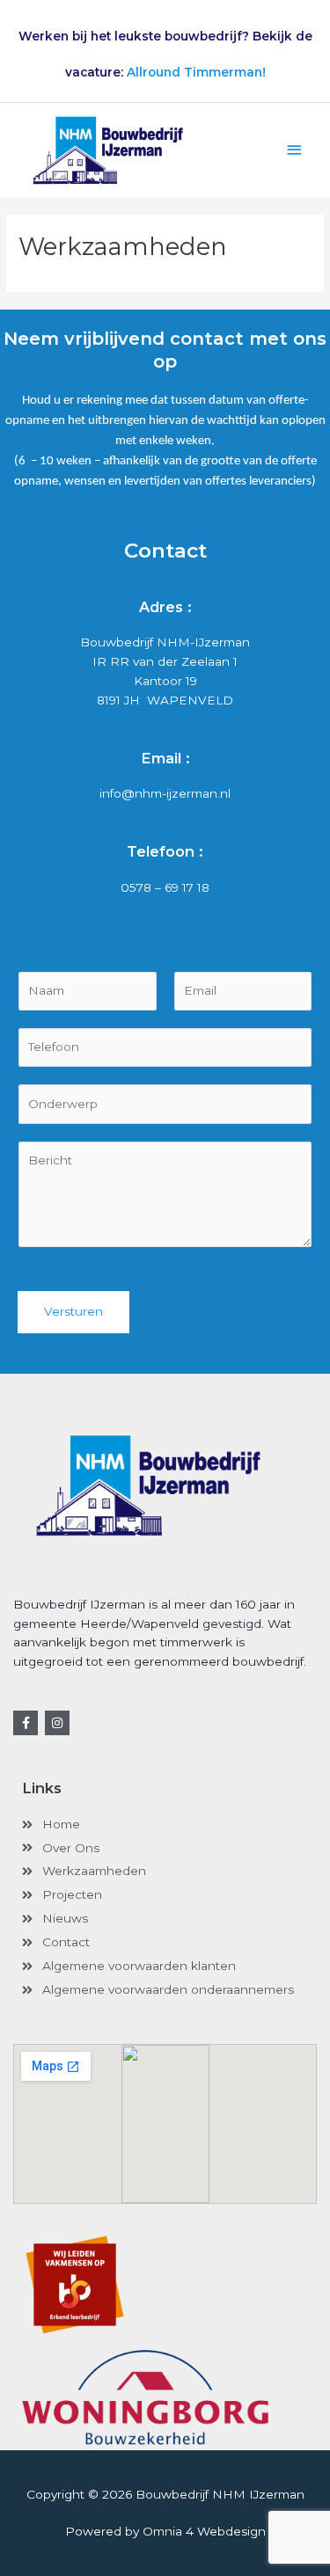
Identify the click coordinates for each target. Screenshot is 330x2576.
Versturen (73, 1311)
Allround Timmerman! (196, 72)
